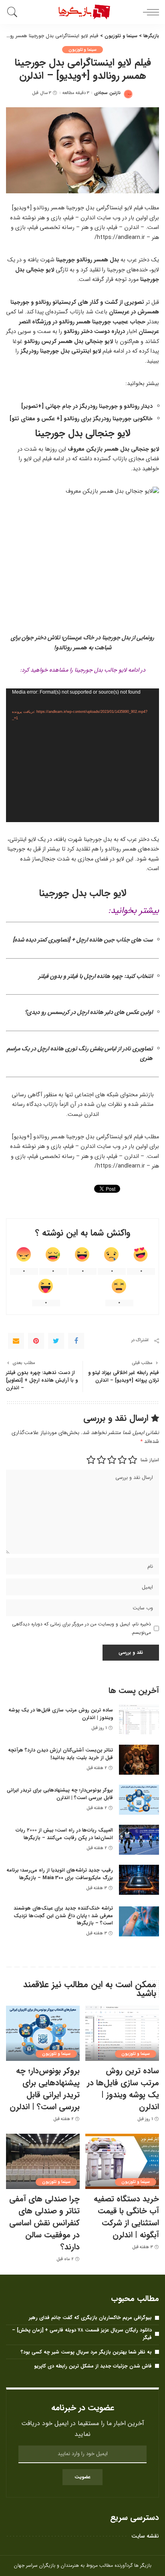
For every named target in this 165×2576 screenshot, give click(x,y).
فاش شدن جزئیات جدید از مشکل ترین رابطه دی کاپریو (93, 2366)
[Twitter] (56, 1341)
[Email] (16, 1341)
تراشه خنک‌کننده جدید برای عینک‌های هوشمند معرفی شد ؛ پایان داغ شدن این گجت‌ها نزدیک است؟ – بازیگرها (63, 1916)
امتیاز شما (150, 1460)
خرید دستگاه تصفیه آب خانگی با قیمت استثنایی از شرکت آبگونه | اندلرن (126, 2217)
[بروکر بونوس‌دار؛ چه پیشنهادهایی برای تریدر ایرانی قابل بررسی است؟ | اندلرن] (139, 1800)
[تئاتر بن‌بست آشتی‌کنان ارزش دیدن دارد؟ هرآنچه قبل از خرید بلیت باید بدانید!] (139, 1760)
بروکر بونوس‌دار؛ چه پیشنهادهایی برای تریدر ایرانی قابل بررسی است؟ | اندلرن (60, 1794)
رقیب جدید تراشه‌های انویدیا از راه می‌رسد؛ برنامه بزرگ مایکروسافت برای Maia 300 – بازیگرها (60, 1874)
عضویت (82, 2477)
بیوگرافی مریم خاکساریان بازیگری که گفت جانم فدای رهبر (90, 2318)
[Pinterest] (36, 1341)
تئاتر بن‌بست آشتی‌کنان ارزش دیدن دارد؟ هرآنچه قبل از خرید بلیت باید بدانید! (60, 1754)
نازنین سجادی (107, 93)
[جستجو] (14, 12)
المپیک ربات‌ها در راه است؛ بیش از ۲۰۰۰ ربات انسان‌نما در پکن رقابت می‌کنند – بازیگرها (64, 1834)
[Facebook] (76, 1341)
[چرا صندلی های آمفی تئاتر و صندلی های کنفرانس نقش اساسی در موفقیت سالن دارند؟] (43, 2161)
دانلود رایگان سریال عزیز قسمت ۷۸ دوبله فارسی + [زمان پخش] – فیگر (82, 2334)
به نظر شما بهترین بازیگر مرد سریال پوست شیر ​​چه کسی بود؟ (86, 2352)
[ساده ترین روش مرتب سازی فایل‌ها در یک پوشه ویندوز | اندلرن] (139, 1720)
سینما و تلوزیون (83, 50)
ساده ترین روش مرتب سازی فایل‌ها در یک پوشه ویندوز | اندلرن (61, 1714)
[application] (82, 755)
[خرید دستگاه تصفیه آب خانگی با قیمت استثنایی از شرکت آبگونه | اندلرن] (122, 2161)
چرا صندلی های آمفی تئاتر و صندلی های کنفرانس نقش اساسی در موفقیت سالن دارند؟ (44, 2223)
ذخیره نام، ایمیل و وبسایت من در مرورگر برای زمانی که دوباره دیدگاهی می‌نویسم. (81, 1628)
